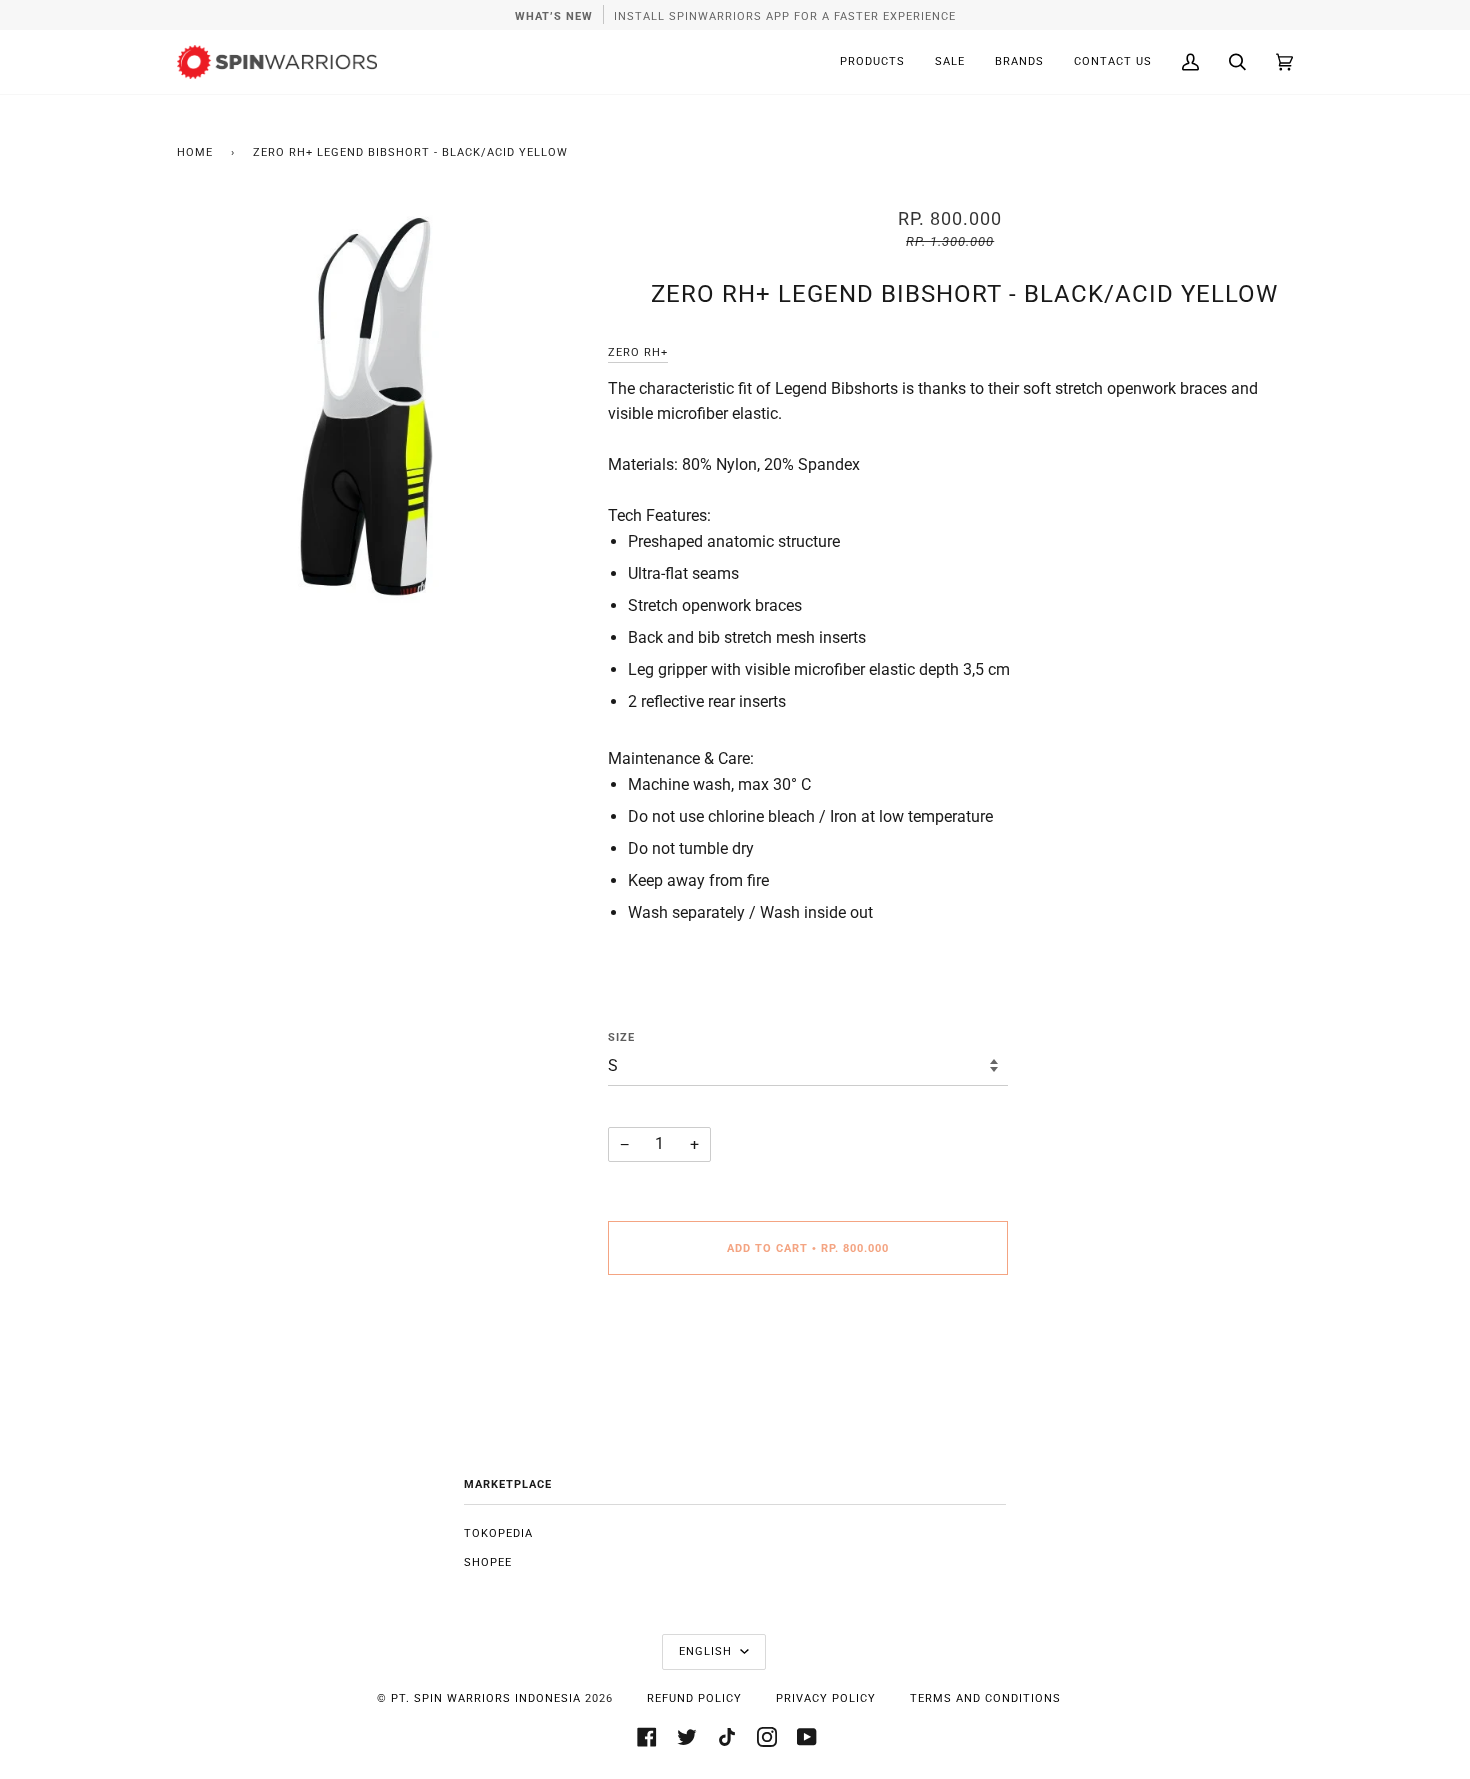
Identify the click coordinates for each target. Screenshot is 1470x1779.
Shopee (488, 1562)
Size (621, 1037)
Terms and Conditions (985, 1698)
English (707, 1651)
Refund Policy (694, 1698)
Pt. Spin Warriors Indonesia (486, 1698)
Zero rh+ (638, 352)
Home (195, 152)
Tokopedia (498, 1533)
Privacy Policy (826, 1698)
